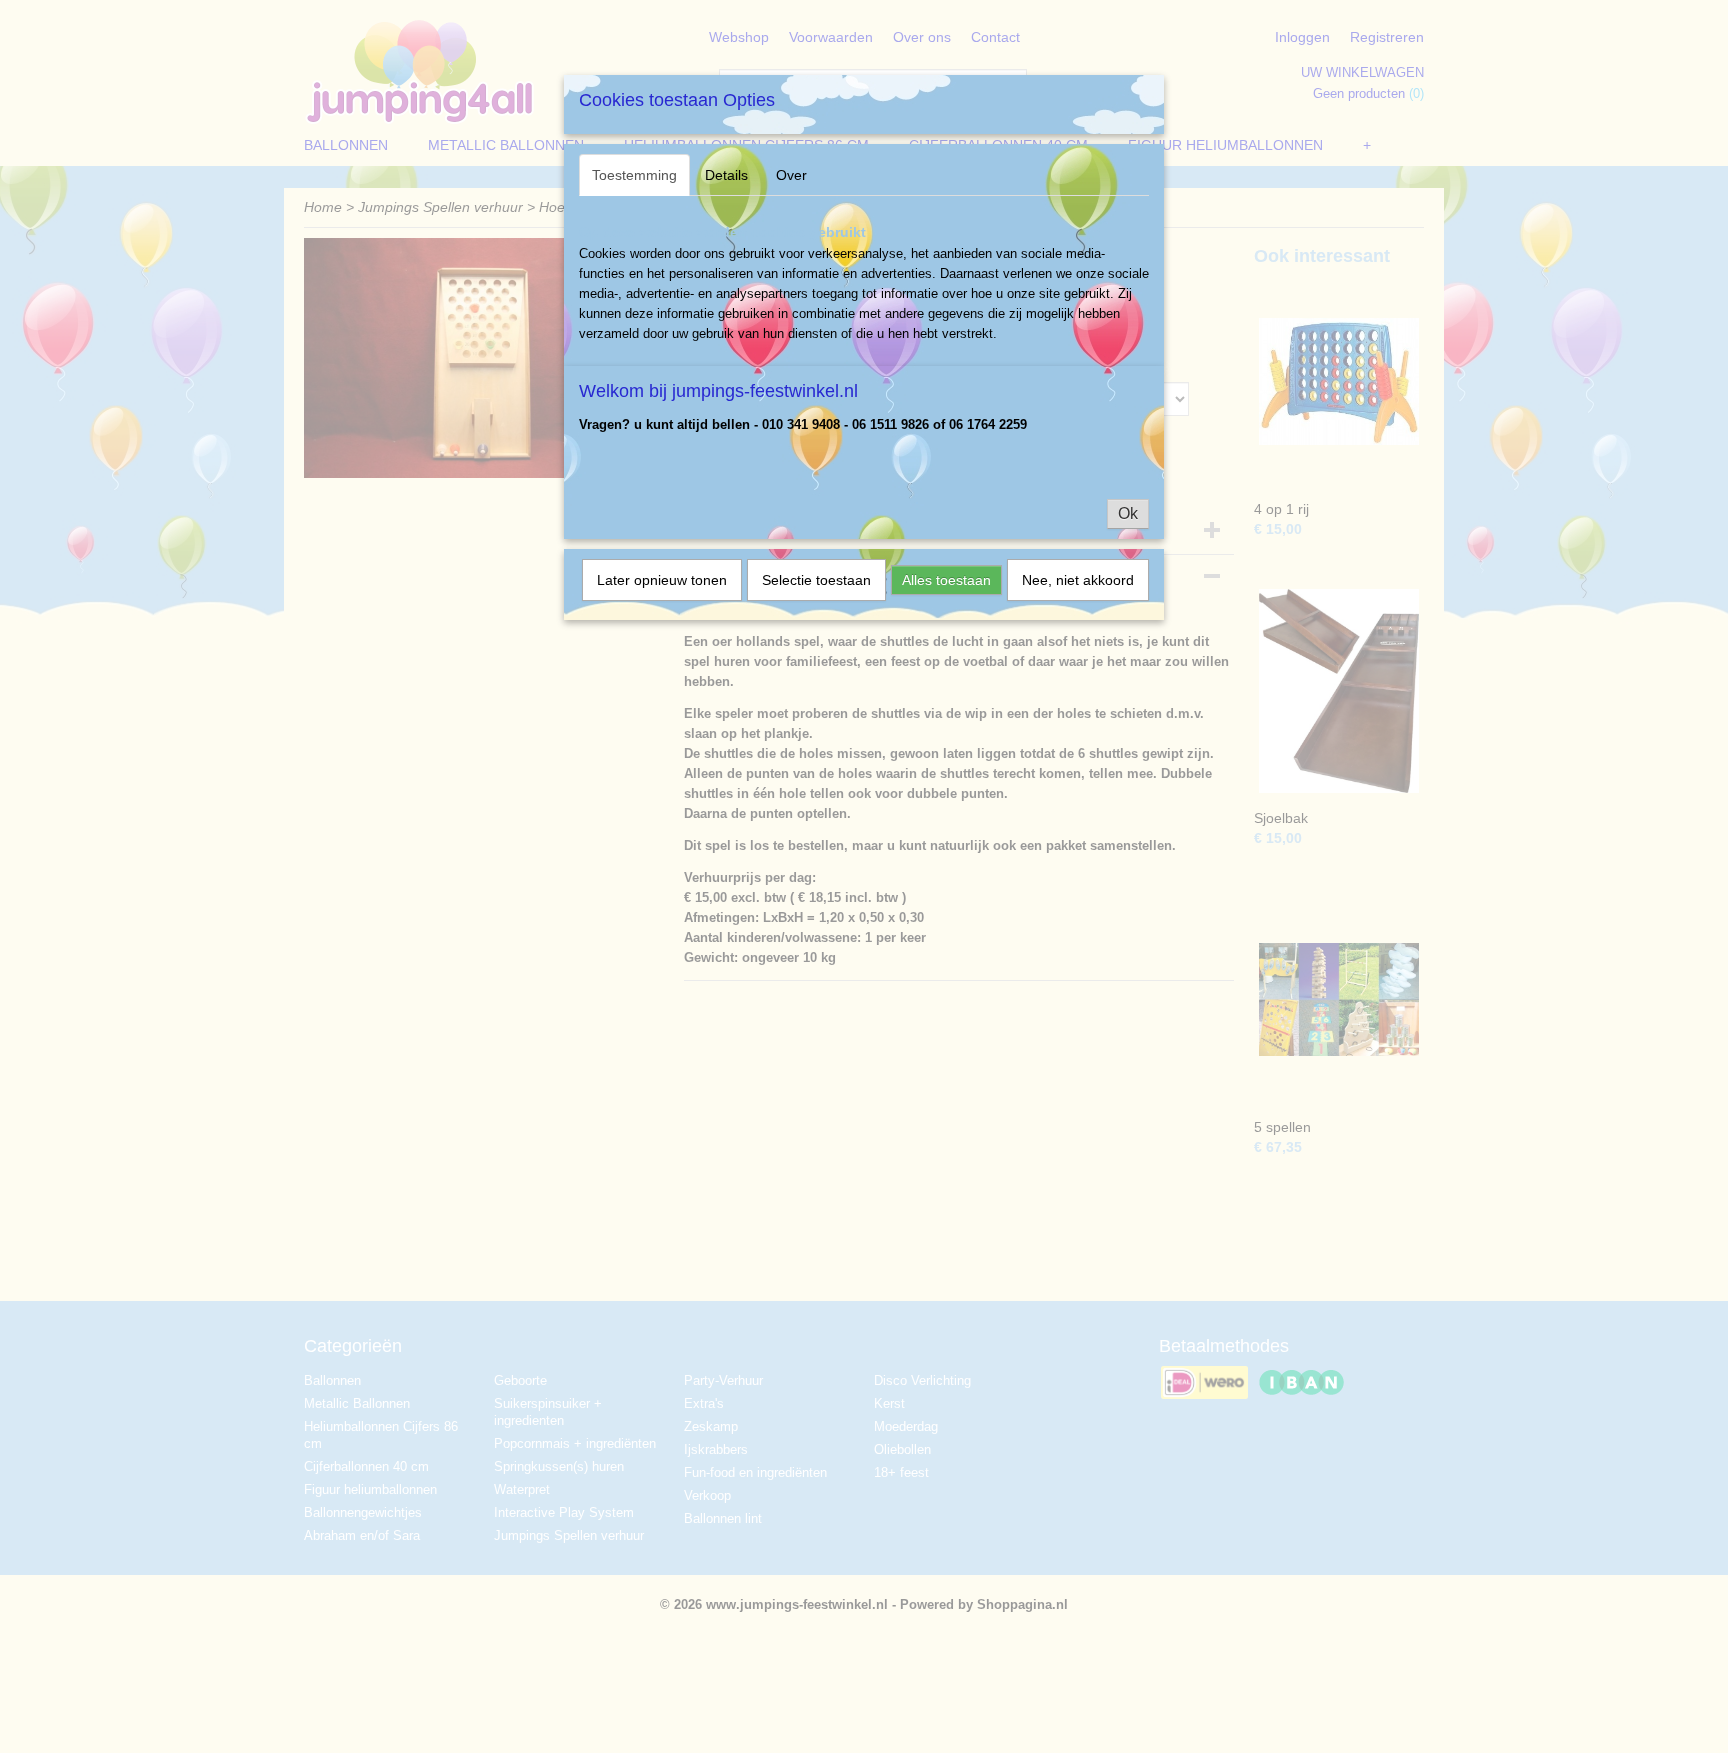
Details (726, 175)
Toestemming (634, 175)
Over (791, 175)
